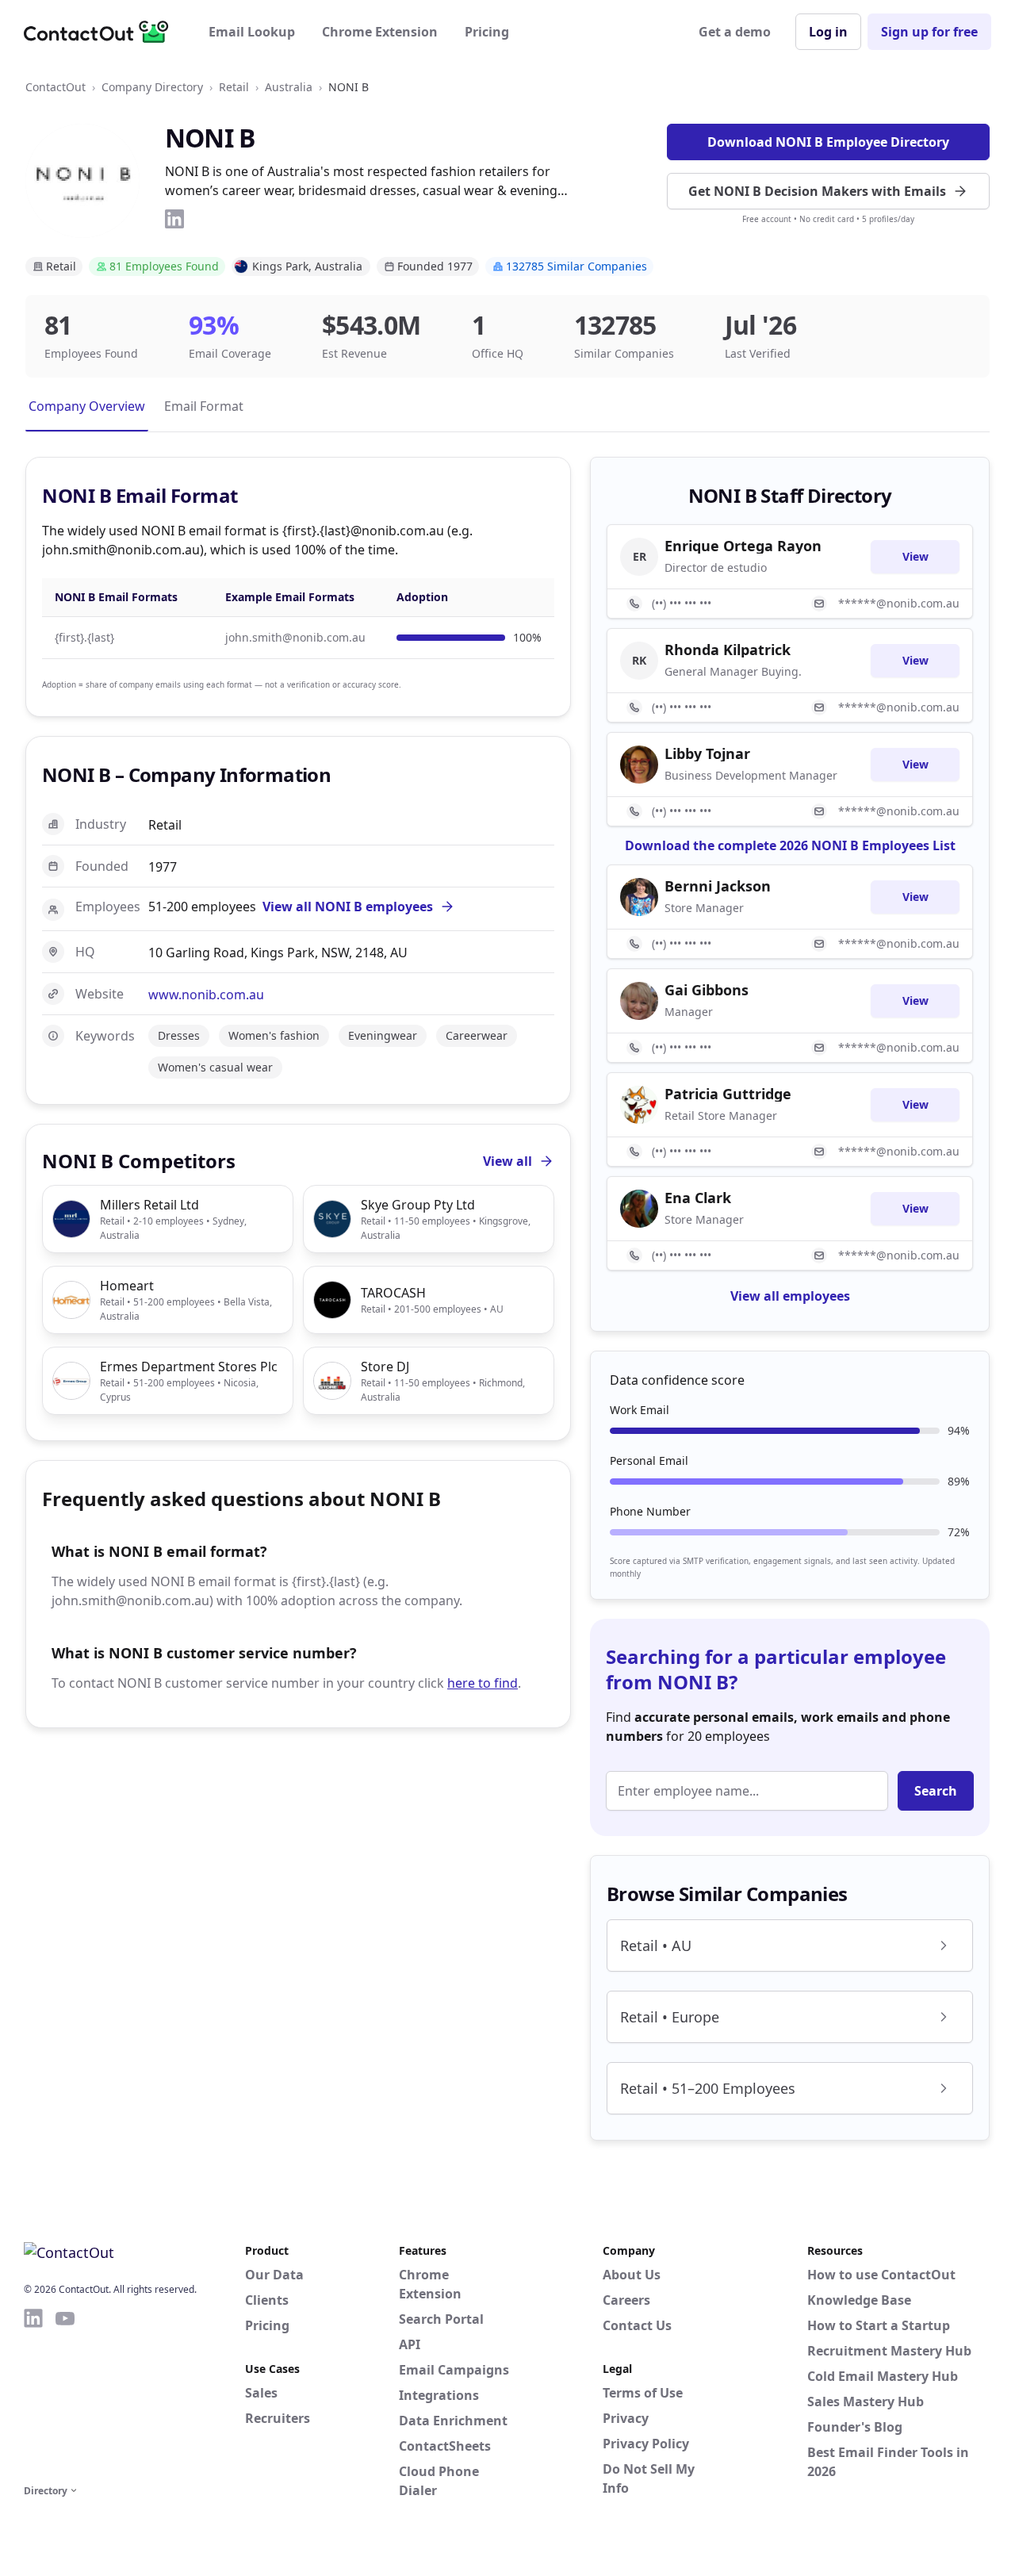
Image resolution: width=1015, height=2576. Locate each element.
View (915, 556)
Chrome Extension (380, 32)
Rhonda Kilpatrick (728, 650)
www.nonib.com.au (206, 995)
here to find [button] (483, 1683)
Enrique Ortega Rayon (743, 546)
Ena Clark (698, 1198)
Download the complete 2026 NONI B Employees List (790, 845)
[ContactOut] (101, 32)
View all (507, 1161)
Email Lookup (252, 32)
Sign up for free (929, 32)
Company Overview (87, 406)
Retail (234, 87)
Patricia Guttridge (728, 1094)
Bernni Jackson (718, 886)
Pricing (487, 32)
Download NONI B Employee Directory (828, 142)
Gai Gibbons (707, 990)
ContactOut (56, 87)
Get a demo (735, 32)
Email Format (204, 406)
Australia (289, 87)
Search (936, 1791)
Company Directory (152, 87)
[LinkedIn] (174, 219)
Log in (828, 32)
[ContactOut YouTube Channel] (65, 2394)
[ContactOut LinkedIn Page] (33, 2394)
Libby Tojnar (707, 753)
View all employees (790, 1296)
